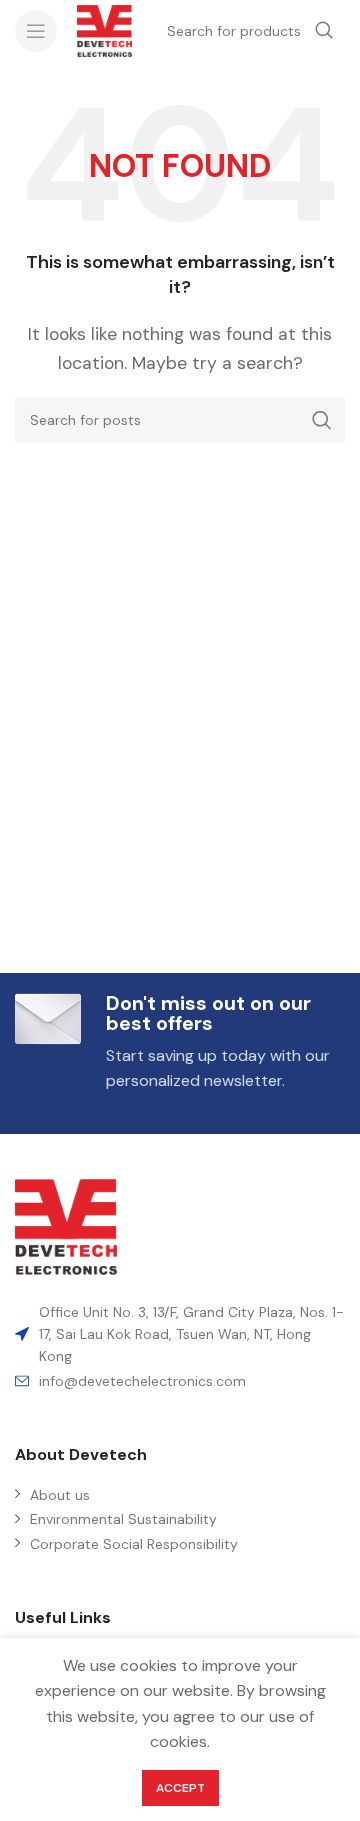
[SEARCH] (322, 420)
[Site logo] (104, 29)
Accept (180, 1788)
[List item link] (180, 1381)
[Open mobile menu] (36, 31)
